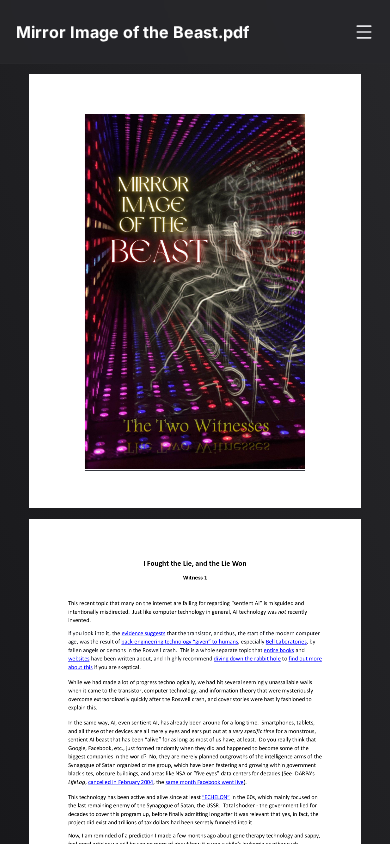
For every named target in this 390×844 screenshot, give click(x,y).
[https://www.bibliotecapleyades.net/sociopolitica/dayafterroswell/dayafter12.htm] (300, 646)
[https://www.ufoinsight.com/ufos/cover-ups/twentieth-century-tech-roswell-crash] (149, 638)
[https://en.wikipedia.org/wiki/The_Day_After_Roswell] (292, 655)
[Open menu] (364, 32)
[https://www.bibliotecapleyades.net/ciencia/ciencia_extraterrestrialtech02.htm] (258, 664)
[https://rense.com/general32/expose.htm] (81, 664)
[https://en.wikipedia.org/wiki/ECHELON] (226, 805)
